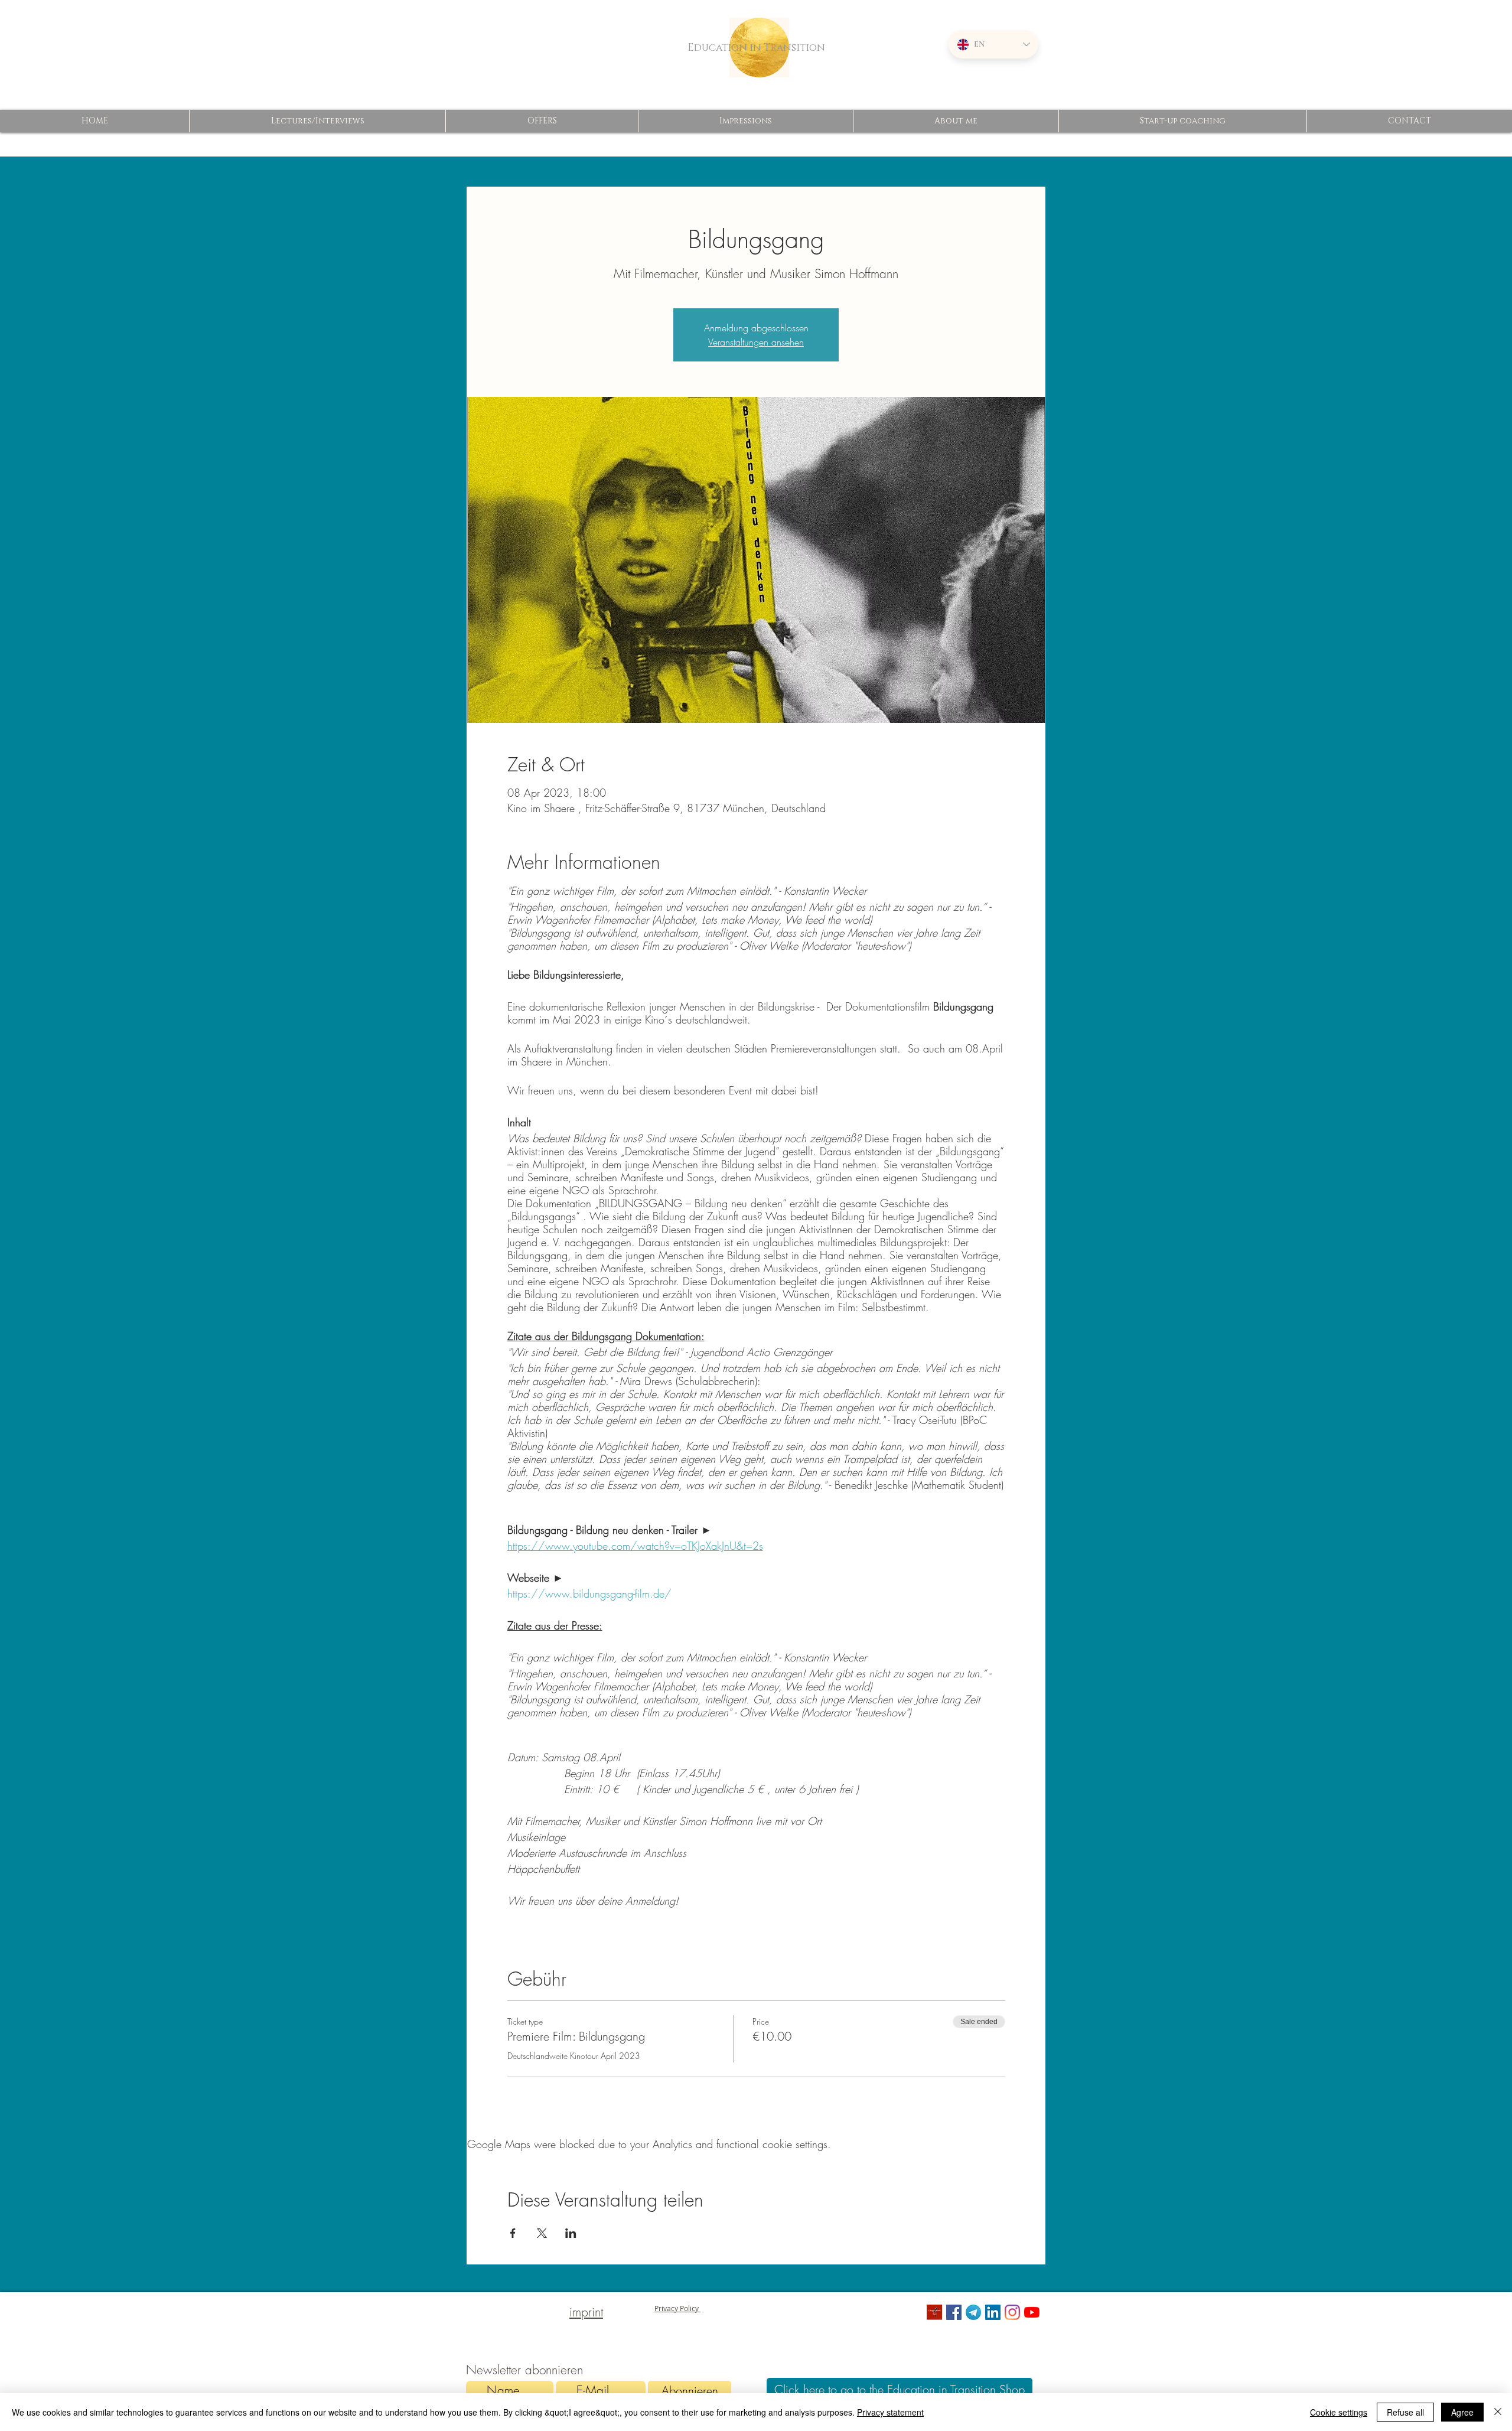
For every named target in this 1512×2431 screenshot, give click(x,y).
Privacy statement (890, 2412)
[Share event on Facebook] (513, 2233)
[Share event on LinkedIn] (571, 2233)
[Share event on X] (542, 2233)
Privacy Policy (677, 2308)
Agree (1462, 2412)
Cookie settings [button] (1339, 2412)
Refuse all (1405, 2412)
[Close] (1498, 2412)
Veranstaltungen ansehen (756, 342)
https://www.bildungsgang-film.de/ (589, 1593)
